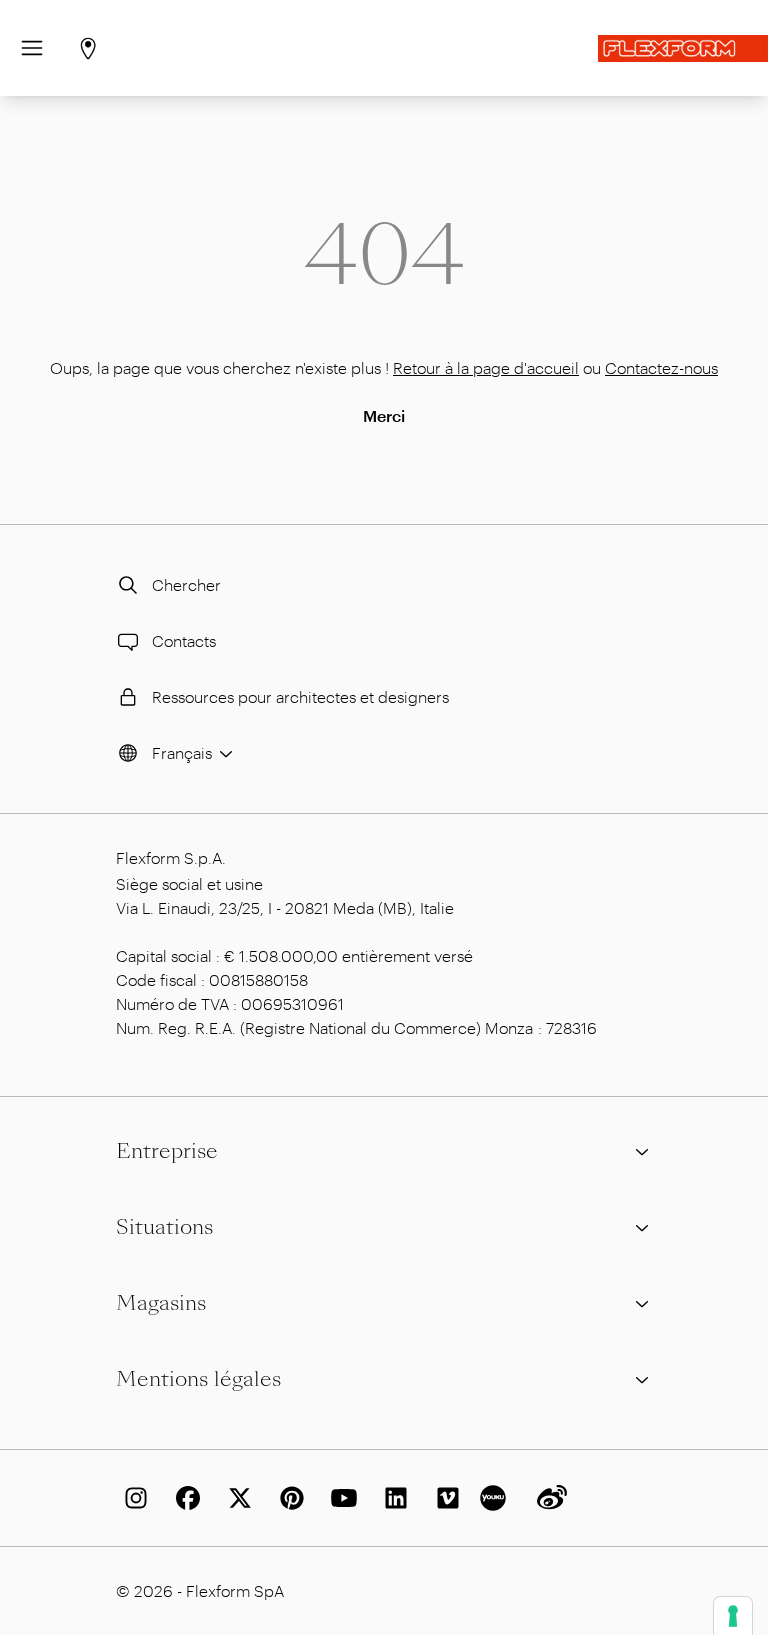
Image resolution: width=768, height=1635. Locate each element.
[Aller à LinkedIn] (392, 1498)
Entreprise (167, 1151)
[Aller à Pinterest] (288, 1498)
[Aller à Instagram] (132, 1498)
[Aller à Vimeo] (444, 1498)
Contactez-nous (661, 367)
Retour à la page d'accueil (486, 367)
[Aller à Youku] (496, 1498)
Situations (164, 1227)
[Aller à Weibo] (548, 1498)
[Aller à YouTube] (340, 1498)
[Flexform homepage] (683, 48)
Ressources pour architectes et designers (300, 696)
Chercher (186, 584)
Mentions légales (198, 1379)
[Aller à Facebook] (184, 1498)
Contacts (184, 640)
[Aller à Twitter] (236, 1498)
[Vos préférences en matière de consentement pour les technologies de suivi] (733, 1616)
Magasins (161, 1303)
